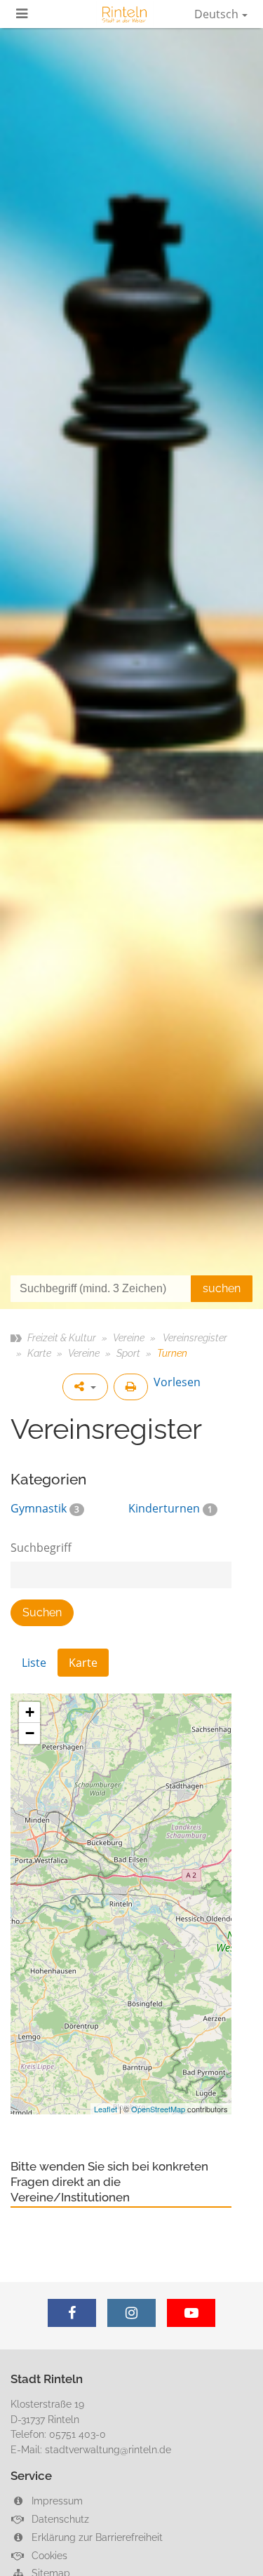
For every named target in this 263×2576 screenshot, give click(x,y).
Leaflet (106, 2109)
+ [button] (30, 1712)
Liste (34, 1663)
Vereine (129, 1337)
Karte (39, 1353)
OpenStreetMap (158, 2109)
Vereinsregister (194, 1337)
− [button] (30, 1733)
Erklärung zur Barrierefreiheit (96, 2537)
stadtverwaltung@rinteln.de (108, 2449)
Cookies (48, 2555)
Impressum (56, 2501)
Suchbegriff (41, 1548)
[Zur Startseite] (125, 14)
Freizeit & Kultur (62, 1337)
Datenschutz (59, 2519)
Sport (128, 1353)
